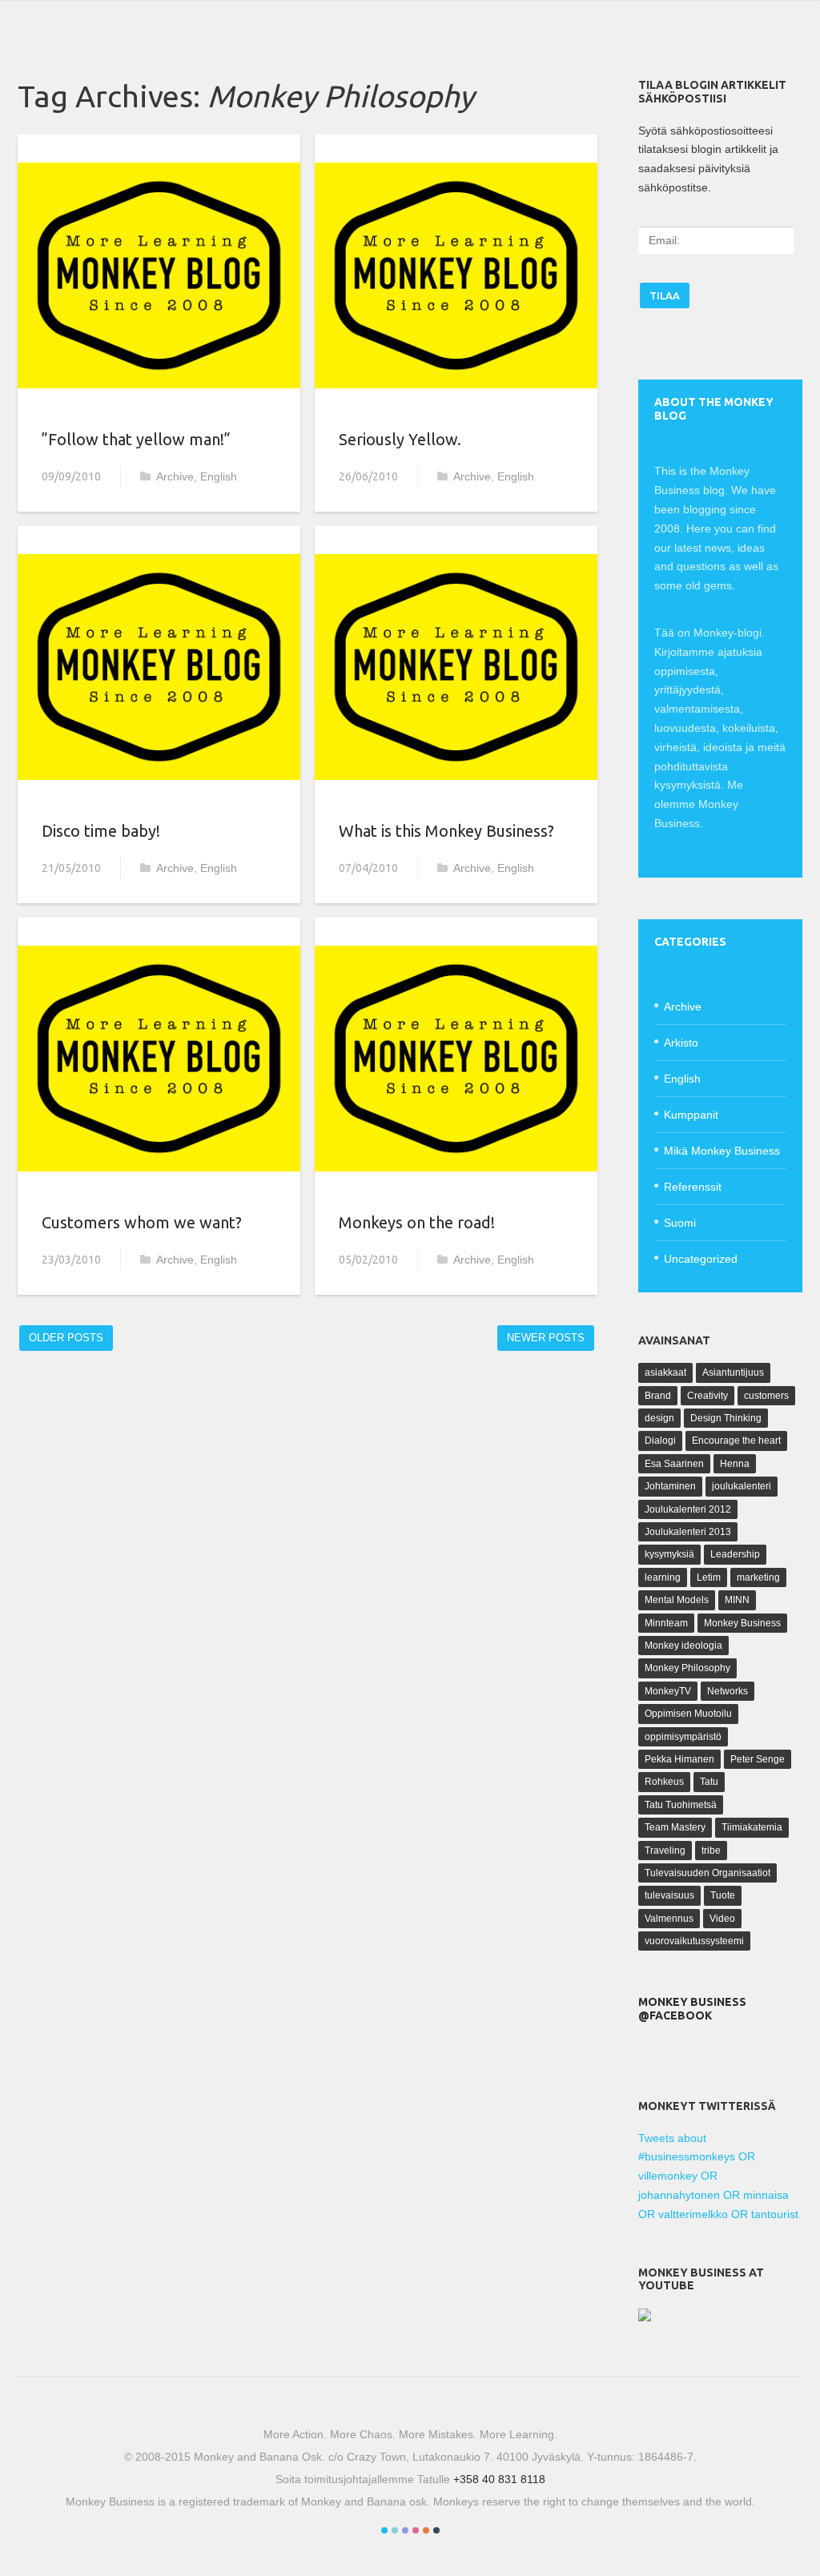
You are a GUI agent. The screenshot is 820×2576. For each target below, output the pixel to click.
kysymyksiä (669, 1554)
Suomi (680, 1223)
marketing (758, 1577)
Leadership (735, 1554)
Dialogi (660, 1441)
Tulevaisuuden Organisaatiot (707, 1873)
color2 (395, 2530)
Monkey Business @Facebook (692, 2009)
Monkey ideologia (683, 1646)
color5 (426, 2530)
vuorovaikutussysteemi (694, 1941)
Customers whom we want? (142, 1222)
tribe (711, 1851)
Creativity (707, 1396)
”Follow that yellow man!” (136, 439)
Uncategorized (701, 1259)
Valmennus (669, 1919)
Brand (658, 1396)
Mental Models (677, 1600)
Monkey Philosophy (687, 1668)
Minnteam (666, 1623)
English (219, 476)
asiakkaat (665, 1372)
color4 (416, 2530)
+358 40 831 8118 (499, 2479)
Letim (709, 1577)
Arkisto (681, 1043)
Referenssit (693, 1187)
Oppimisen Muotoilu (688, 1714)
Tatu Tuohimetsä (681, 1805)
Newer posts (546, 1338)
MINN (737, 1600)
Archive (175, 476)
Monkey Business (742, 1623)
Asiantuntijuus (733, 1372)
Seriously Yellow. (400, 439)
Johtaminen (670, 1486)
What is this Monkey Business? (446, 831)
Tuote (723, 1895)
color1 (384, 2530)
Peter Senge (758, 1759)
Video (722, 1919)
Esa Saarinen (674, 1464)
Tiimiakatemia (752, 1827)
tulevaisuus (669, 1895)
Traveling (665, 1851)
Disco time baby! (101, 831)
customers (766, 1396)
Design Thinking (726, 1418)
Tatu (709, 1782)
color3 (405, 2530)
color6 (436, 2530)
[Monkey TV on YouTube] (645, 2317)
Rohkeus (664, 1782)
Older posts (66, 1338)
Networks (728, 1691)
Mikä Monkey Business (722, 1151)
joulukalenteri (742, 1486)
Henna (735, 1464)
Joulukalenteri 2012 (688, 1509)
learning (663, 1577)
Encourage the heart (736, 1441)
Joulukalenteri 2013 (688, 1532)
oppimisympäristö (683, 1737)
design (659, 1418)
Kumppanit (691, 1115)
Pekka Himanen (679, 1759)
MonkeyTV (668, 1691)
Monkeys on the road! (417, 1222)
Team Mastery (675, 1827)
